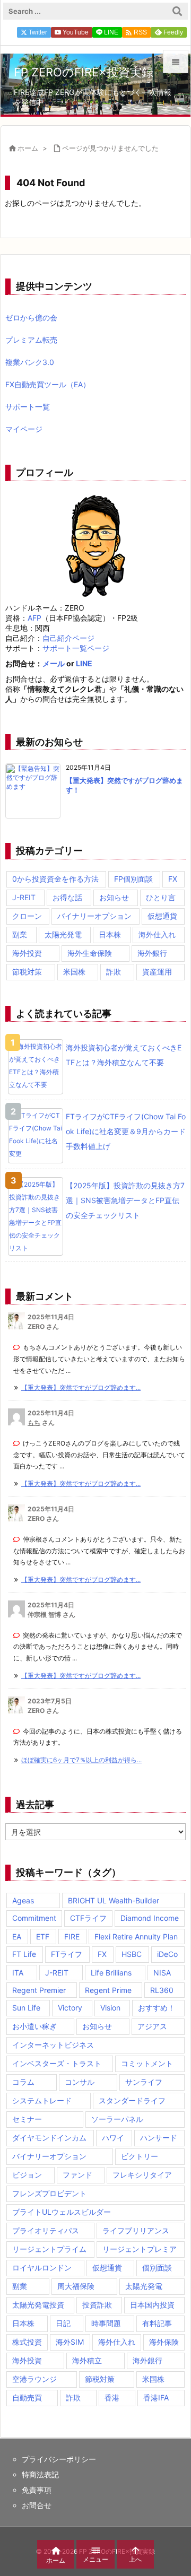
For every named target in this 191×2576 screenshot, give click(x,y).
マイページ (24, 429)
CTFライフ (88, 1918)
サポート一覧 (28, 407)
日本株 (110, 934)
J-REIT (24, 897)
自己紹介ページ (68, 638)
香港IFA (156, 2397)
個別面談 (157, 2268)
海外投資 (27, 953)
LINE (84, 663)
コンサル (80, 2082)
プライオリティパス (46, 2230)
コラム (23, 2082)
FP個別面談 (133, 879)
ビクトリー (140, 2156)
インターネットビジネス (53, 2045)
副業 (20, 934)
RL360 (162, 1990)
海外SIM (70, 2342)
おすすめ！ (157, 2008)
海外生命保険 (90, 953)
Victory (70, 2008)
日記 (63, 2323)
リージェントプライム (49, 2249)
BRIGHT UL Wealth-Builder (114, 1900)
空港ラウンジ (34, 2379)
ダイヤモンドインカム (49, 2138)
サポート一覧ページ (76, 648)
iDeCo (167, 1954)
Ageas (23, 1900)
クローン (27, 916)
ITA (18, 1973)
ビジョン (27, 2175)
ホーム (28, 148)
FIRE (72, 1937)
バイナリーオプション (94, 916)
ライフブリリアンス (136, 2230)
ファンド (77, 2175)
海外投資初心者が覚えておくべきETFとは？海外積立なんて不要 (124, 1055)
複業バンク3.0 (30, 362)
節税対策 (27, 972)
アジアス (152, 2026)
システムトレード (42, 2100)
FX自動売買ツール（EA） (48, 384)
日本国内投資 (152, 2305)
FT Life (24, 1954)
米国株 (74, 972)
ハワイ (113, 2138)
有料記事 (157, 2323)
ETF (43, 1937)
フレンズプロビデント (49, 2193)
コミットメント (147, 2063)
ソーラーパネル (117, 2119)
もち (34, 1422)
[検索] (177, 11)
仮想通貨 (162, 916)
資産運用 (157, 972)
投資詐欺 (97, 2305)
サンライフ (144, 2082)
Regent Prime (108, 1990)
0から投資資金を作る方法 (55, 879)
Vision (110, 2008)
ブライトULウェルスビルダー (62, 2212)
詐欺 (114, 972)
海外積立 (87, 2360)
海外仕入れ (157, 934)
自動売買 (27, 2397)
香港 (112, 2397)
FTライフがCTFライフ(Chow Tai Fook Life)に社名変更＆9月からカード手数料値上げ (126, 1131)
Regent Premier (39, 1990)
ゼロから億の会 (31, 317)
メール (54, 663)
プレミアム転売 (31, 340)
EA (17, 1937)
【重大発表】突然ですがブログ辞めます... (81, 1387)
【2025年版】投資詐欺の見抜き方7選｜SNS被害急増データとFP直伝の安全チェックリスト (125, 1200)
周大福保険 (76, 2286)
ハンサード (159, 2138)
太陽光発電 (63, 934)
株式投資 (27, 2342)
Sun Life (26, 2008)
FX (173, 879)
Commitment (34, 1918)
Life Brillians (111, 1973)
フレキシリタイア (142, 2175)
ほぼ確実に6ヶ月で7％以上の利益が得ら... (81, 1760)
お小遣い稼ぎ (34, 2026)
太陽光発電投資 (38, 2305)
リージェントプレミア (140, 2249)
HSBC (132, 1954)
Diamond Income (150, 1918)
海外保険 (164, 2342)
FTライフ (67, 1954)
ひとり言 (161, 897)
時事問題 (106, 2323)
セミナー (27, 2119)
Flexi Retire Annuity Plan (136, 1937)
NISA (162, 1973)
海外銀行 (152, 953)
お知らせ (114, 897)
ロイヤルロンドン (42, 2268)
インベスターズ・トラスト (57, 2063)
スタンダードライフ (132, 2100)
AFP (34, 618)
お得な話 (67, 897)
